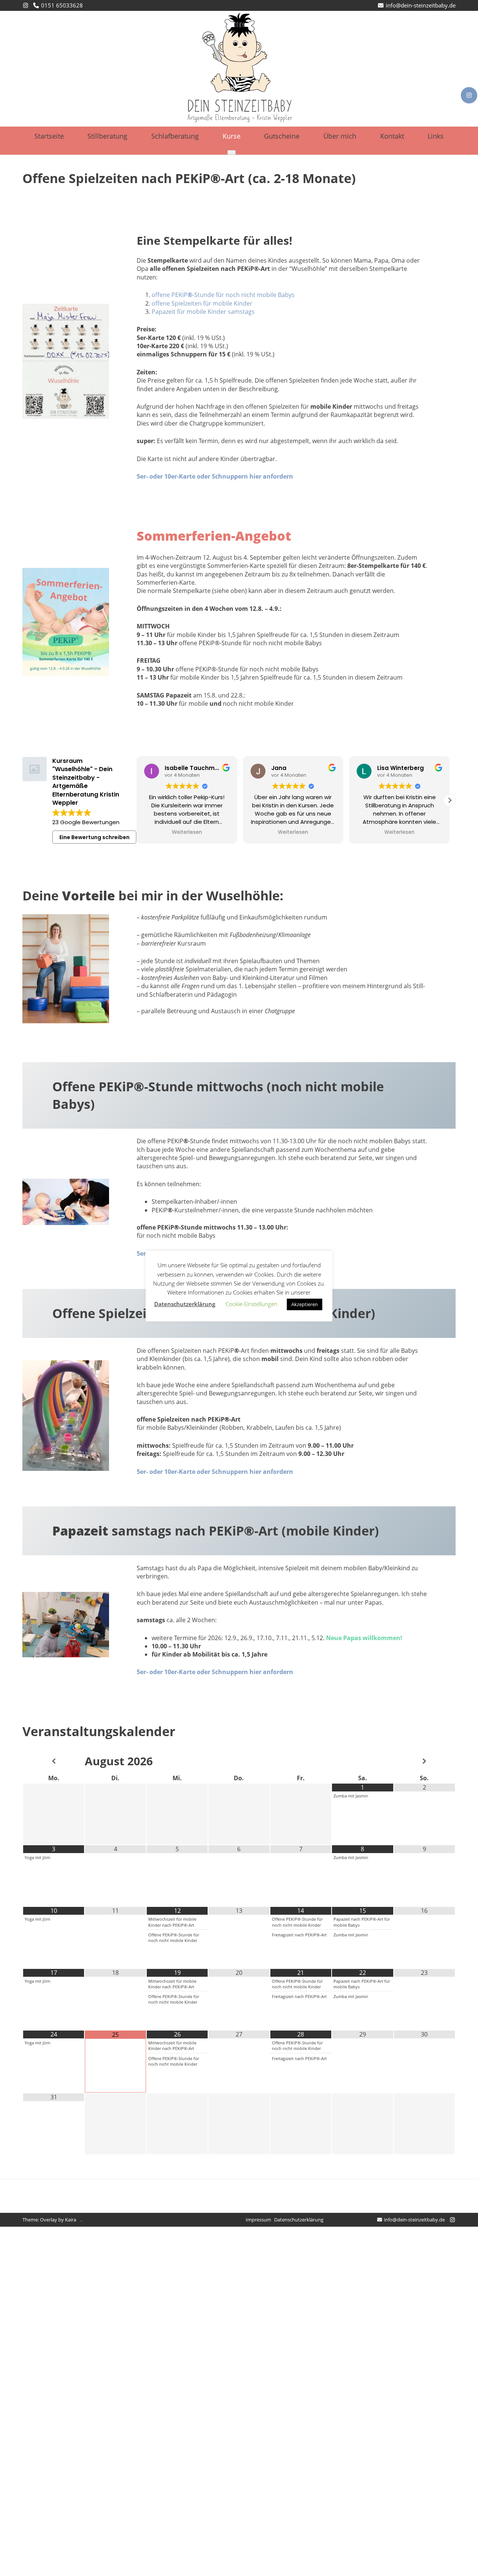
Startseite (49, 136)
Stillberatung (107, 136)
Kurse (232, 136)
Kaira (71, 2220)
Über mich (340, 136)
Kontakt (392, 136)
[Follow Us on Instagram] (469, 95)
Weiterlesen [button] (187, 832)
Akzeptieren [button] (305, 1304)
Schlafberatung (175, 136)
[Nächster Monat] (424, 1761)
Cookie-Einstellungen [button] (252, 1304)
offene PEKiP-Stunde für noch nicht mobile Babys (223, 295)
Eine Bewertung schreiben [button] (94, 837)
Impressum (258, 2220)
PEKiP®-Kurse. (22, 2278)
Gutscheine (282, 136)
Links (436, 136)
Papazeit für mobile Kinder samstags (203, 312)
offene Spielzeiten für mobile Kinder (202, 303)
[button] (450, 800)
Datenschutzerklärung (299, 2220)
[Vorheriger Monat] (54, 1761)
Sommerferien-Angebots (68, 2251)
